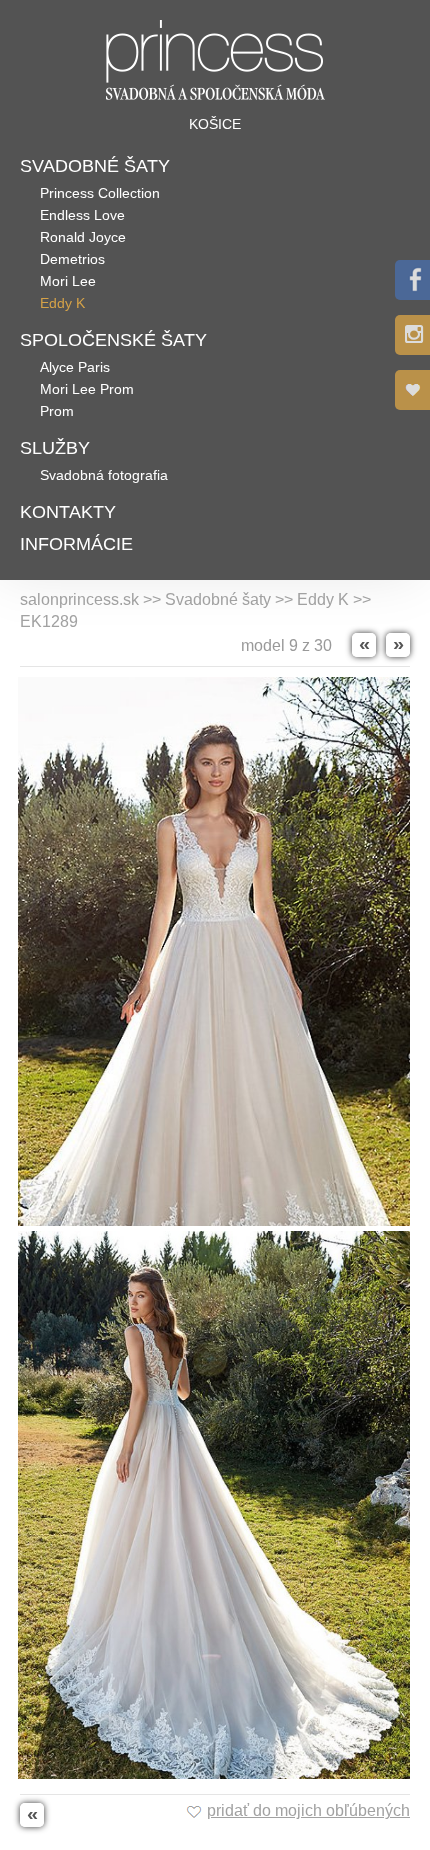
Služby (55, 448)
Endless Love (82, 215)
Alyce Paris (75, 367)
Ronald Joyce (83, 237)
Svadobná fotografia (104, 475)
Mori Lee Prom (87, 389)
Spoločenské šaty (113, 340)
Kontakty (68, 512)
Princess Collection (100, 193)
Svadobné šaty (95, 166)
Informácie (76, 544)
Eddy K (62, 303)
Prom (57, 411)
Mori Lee (68, 281)
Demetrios (72, 259)
